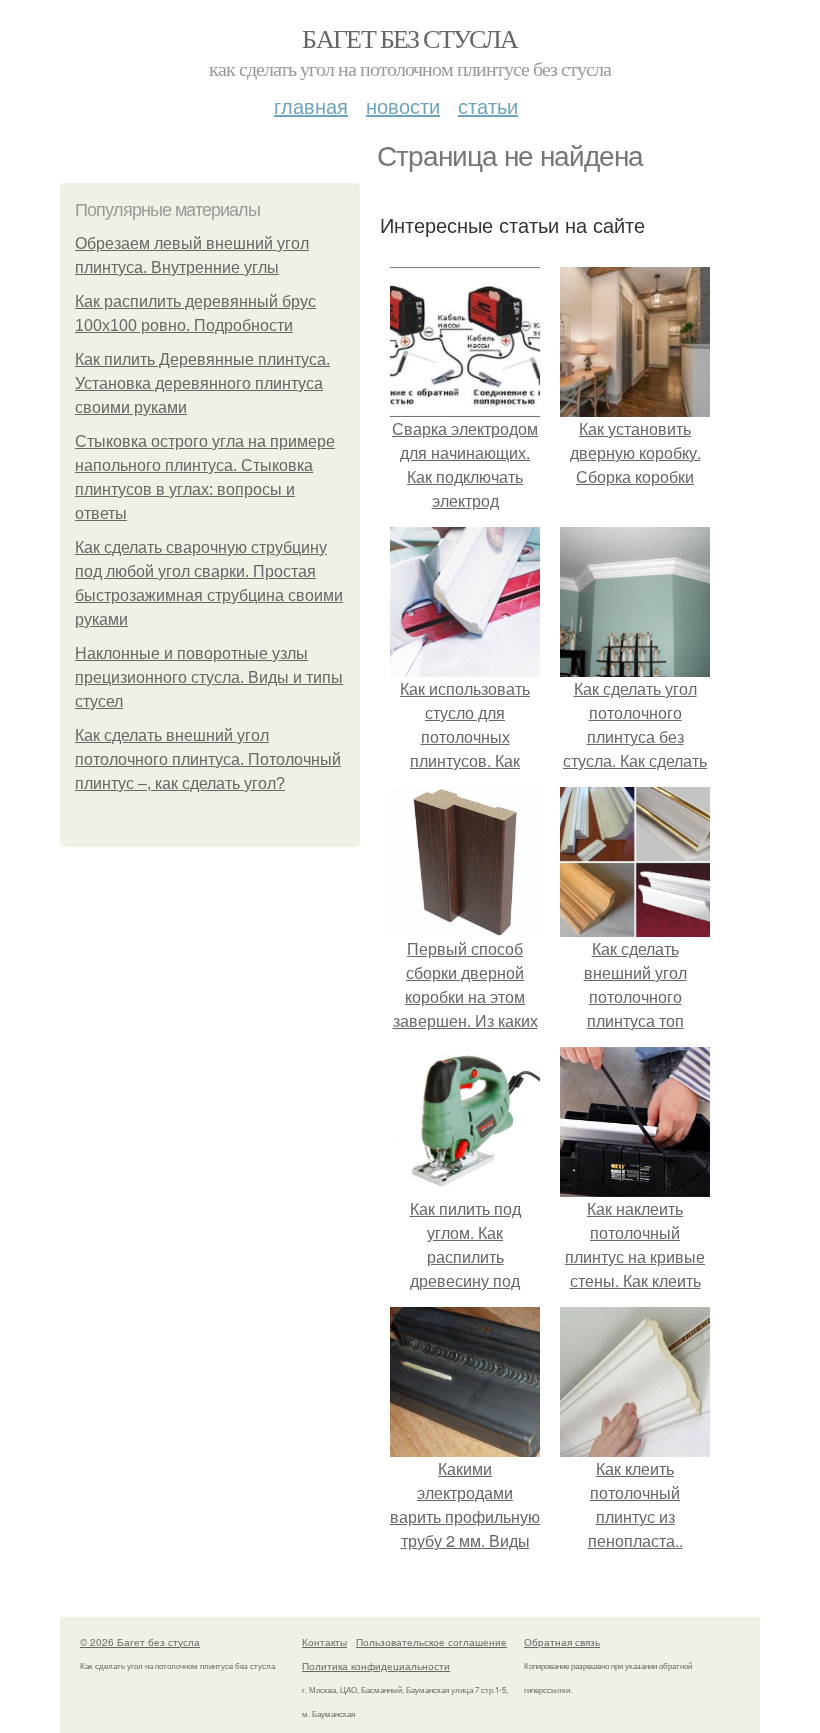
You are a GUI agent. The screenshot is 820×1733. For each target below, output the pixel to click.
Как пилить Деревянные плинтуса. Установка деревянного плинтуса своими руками (202, 383)
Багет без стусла (409, 38)
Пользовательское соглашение (431, 1642)
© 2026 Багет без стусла (140, 1642)
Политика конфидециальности (376, 1666)
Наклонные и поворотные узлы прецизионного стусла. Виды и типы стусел (209, 677)
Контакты (324, 1642)
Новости (403, 105)
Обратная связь (562, 1642)
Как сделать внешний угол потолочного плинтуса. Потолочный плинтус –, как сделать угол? (208, 759)
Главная (311, 105)
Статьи (488, 105)
